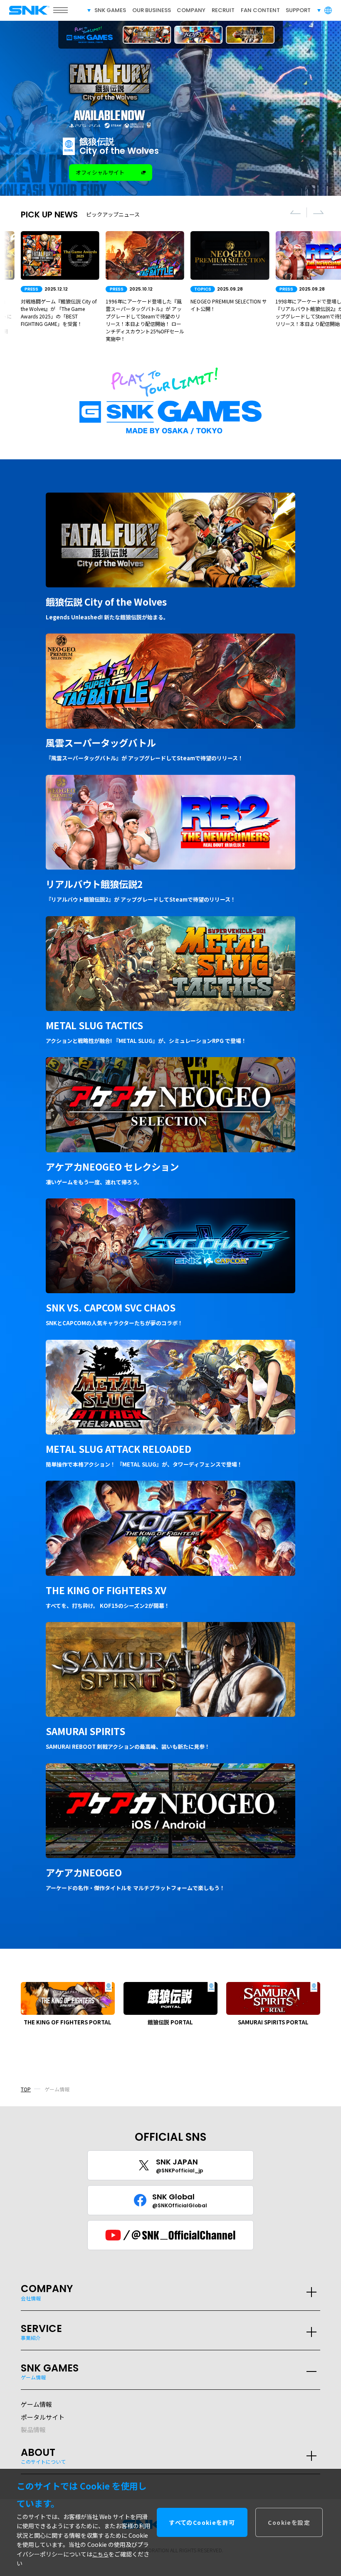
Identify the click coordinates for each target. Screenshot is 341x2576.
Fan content (260, 10)
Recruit (223, 10)
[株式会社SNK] (24, 10)
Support (298, 10)
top (26, 2089)
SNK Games (110, 10)
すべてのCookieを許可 (202, 2522)
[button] (295, 212)
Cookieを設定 (289, 2522)
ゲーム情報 (36, 2404)
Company (191, 10)
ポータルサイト (43, 2417)
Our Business (152, 10)
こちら (100, 2554)
